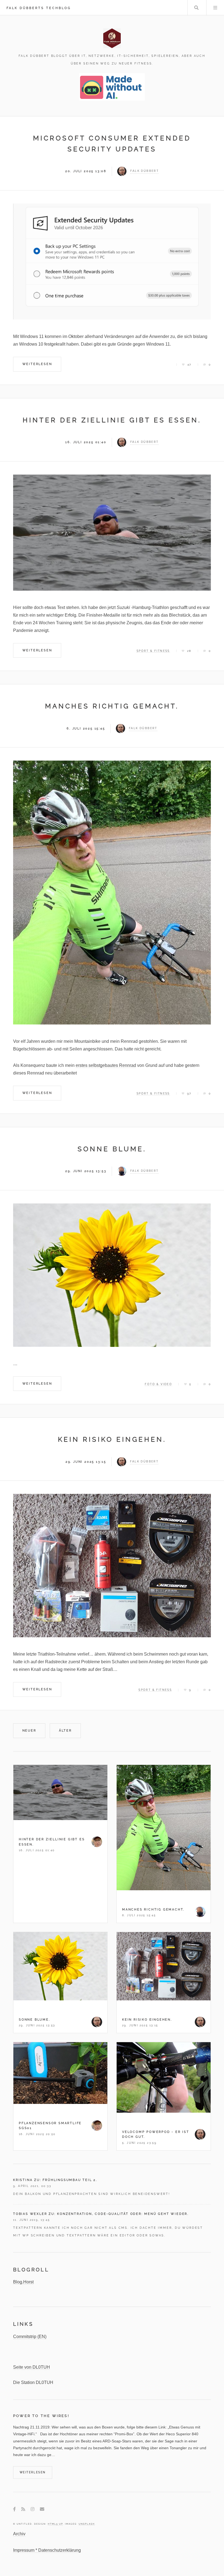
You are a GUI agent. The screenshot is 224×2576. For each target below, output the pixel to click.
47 (189, 365)
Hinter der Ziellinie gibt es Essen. (112, 420)
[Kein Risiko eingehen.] (112, 1566)
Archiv (19, 2534)
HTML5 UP (55, 2524)
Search (196, 8)
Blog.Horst (23, 2282)
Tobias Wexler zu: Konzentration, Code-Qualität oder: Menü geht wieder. (101, 2214)
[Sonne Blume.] (112, 1275)
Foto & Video (158, 1384)
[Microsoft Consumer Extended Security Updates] (112, 262)
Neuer (29, 1730)
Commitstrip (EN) (30, 2337)
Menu (215, 8)
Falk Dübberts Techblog (39, 8)
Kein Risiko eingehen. (112, 1439)
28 (189, 651)
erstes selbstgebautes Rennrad (106, 1065)
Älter (65, 1730)
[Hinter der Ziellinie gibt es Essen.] (112, 533)
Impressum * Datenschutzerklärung (47, 2550)
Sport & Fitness (153, 651)
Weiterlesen (37, 364)
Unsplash (87, 2524)
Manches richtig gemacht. (112, 706)
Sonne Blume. (112, 1149)
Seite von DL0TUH (32, 2367)
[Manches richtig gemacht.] (112, 892)
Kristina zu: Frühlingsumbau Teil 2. (55, 2180)
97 (189, 1093)
